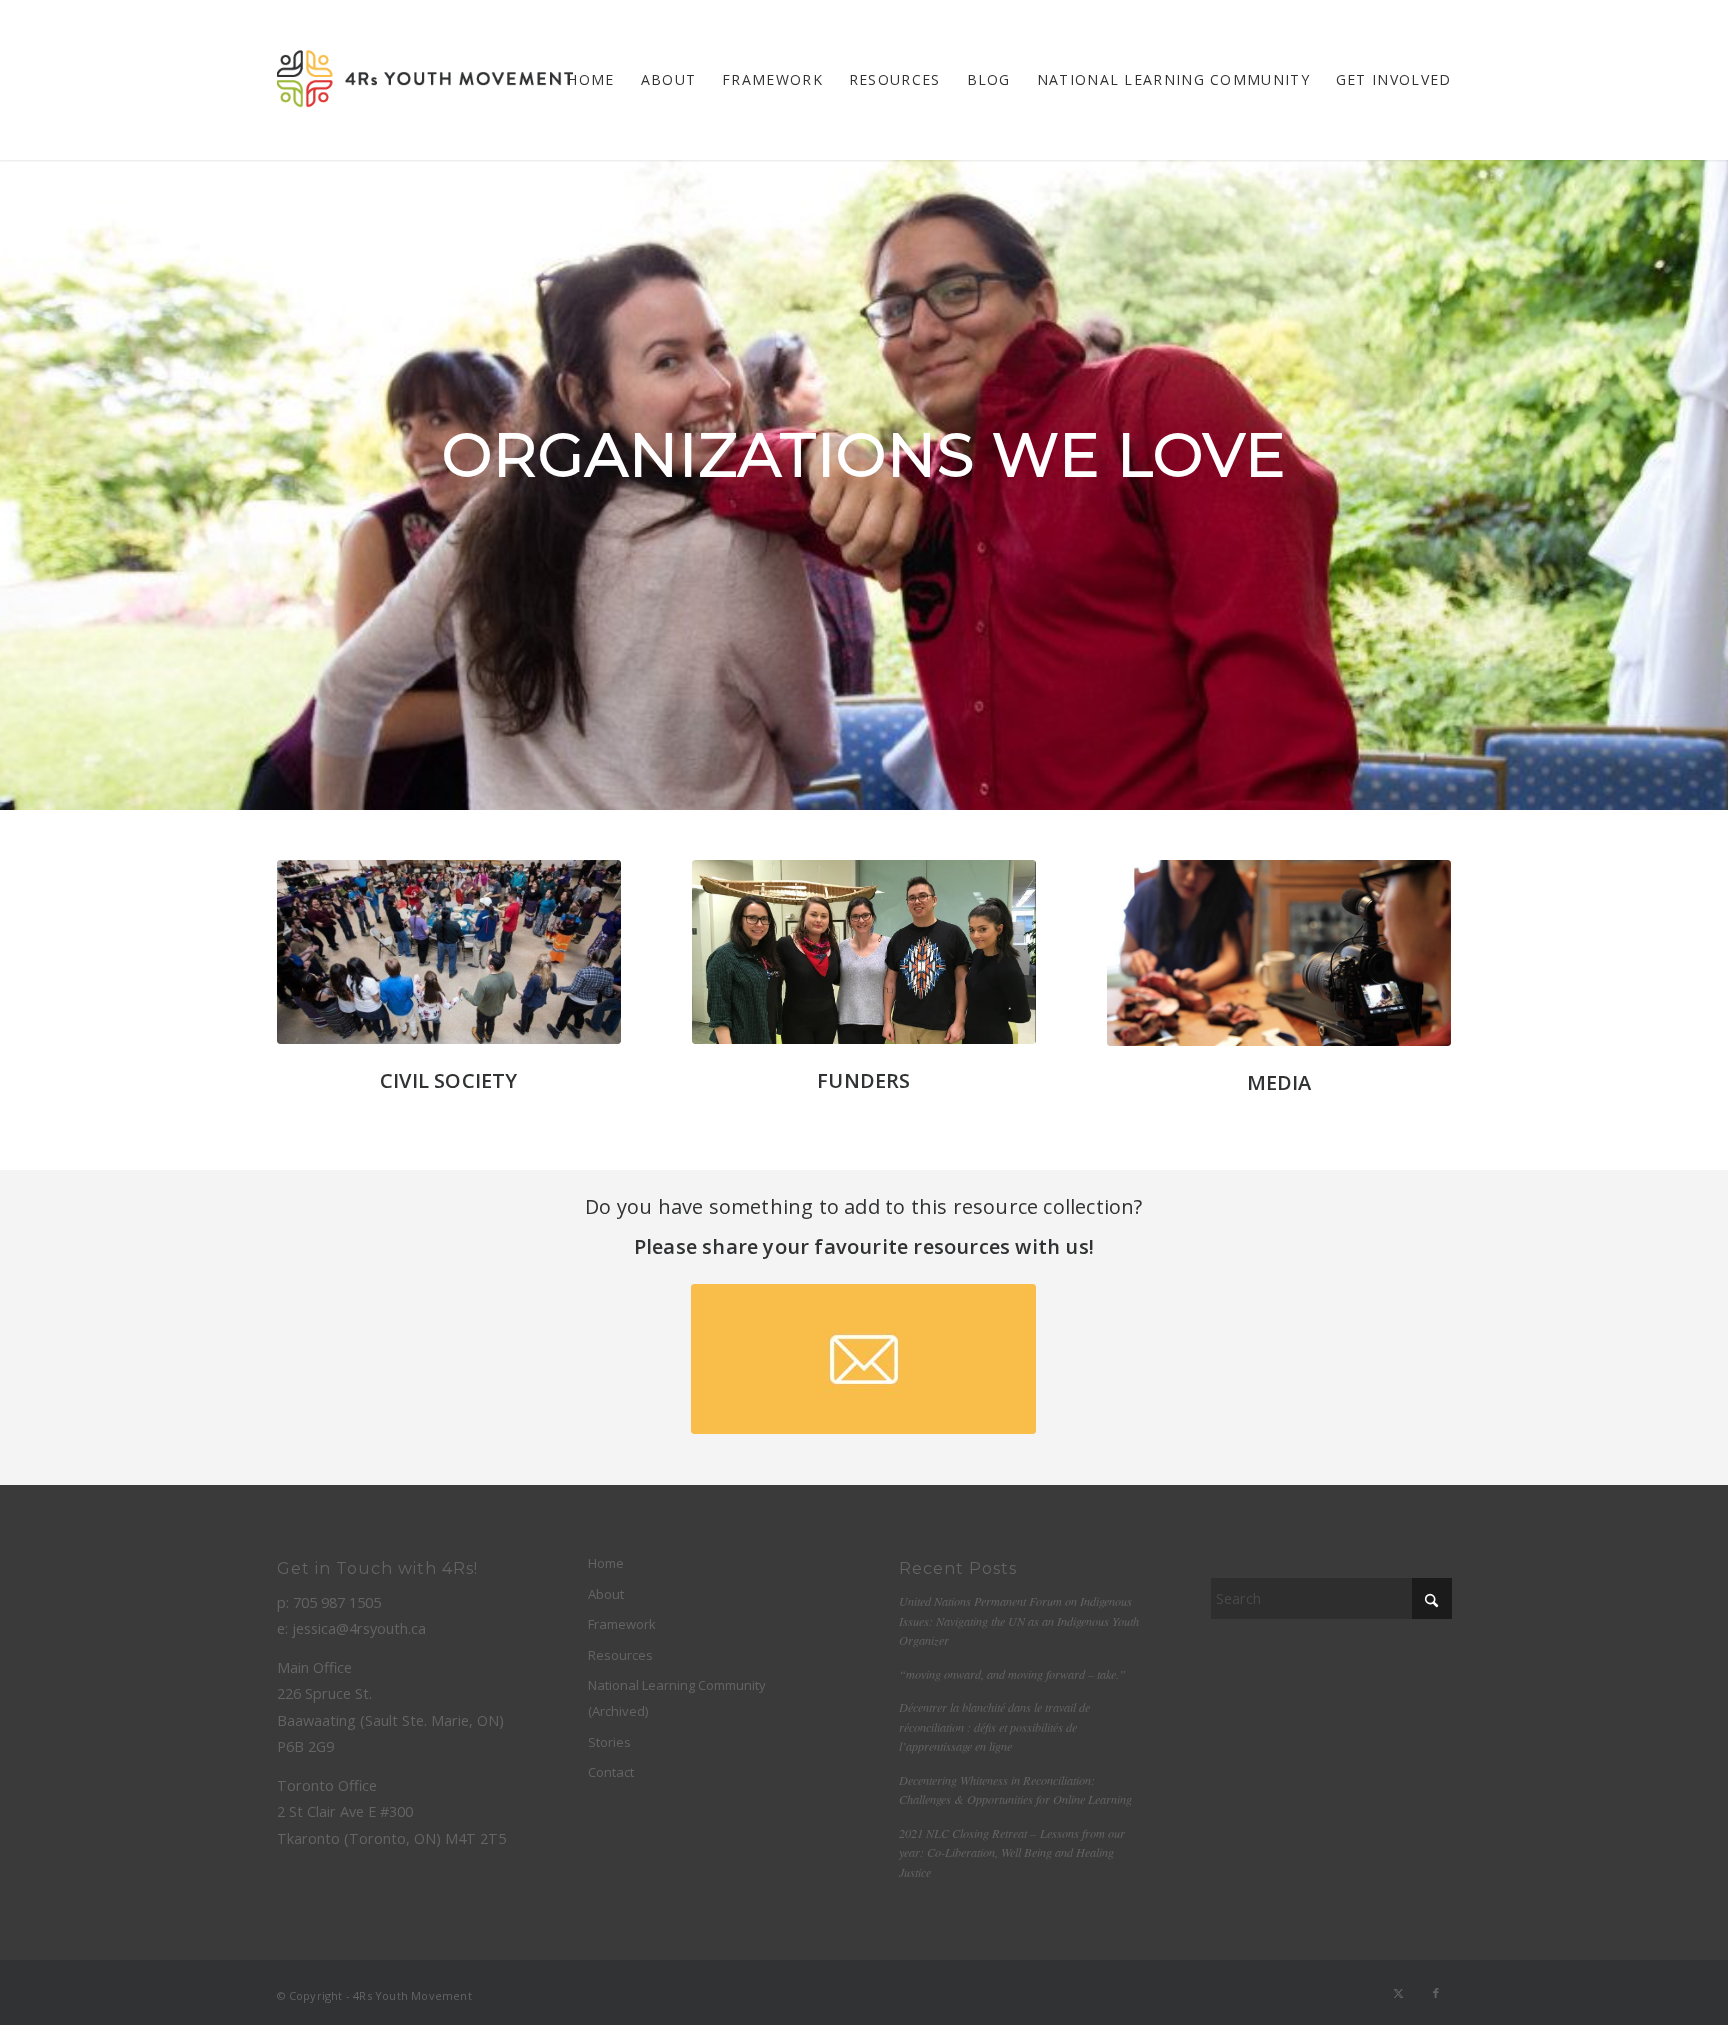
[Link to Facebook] (1437, 1993)
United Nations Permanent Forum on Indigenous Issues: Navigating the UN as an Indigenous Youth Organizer (1019, 1620)
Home (606, 1563)
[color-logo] (425, 80)
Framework (622, 1624)
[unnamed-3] (864, 952)
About (606, 1594)
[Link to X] (1399, 1993)
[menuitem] (590, 80)
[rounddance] (449, 952)
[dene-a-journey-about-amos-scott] (1279, 953)
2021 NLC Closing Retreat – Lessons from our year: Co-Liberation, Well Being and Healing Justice (1012, 1852)
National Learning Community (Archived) (677, 1698)
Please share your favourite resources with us (861, 1246)
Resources (620, 1655)
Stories (609, 1742)
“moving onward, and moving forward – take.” (1012, 1674)
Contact (611, 1772)
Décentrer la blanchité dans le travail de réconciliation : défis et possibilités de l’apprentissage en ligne (994, 1726)
